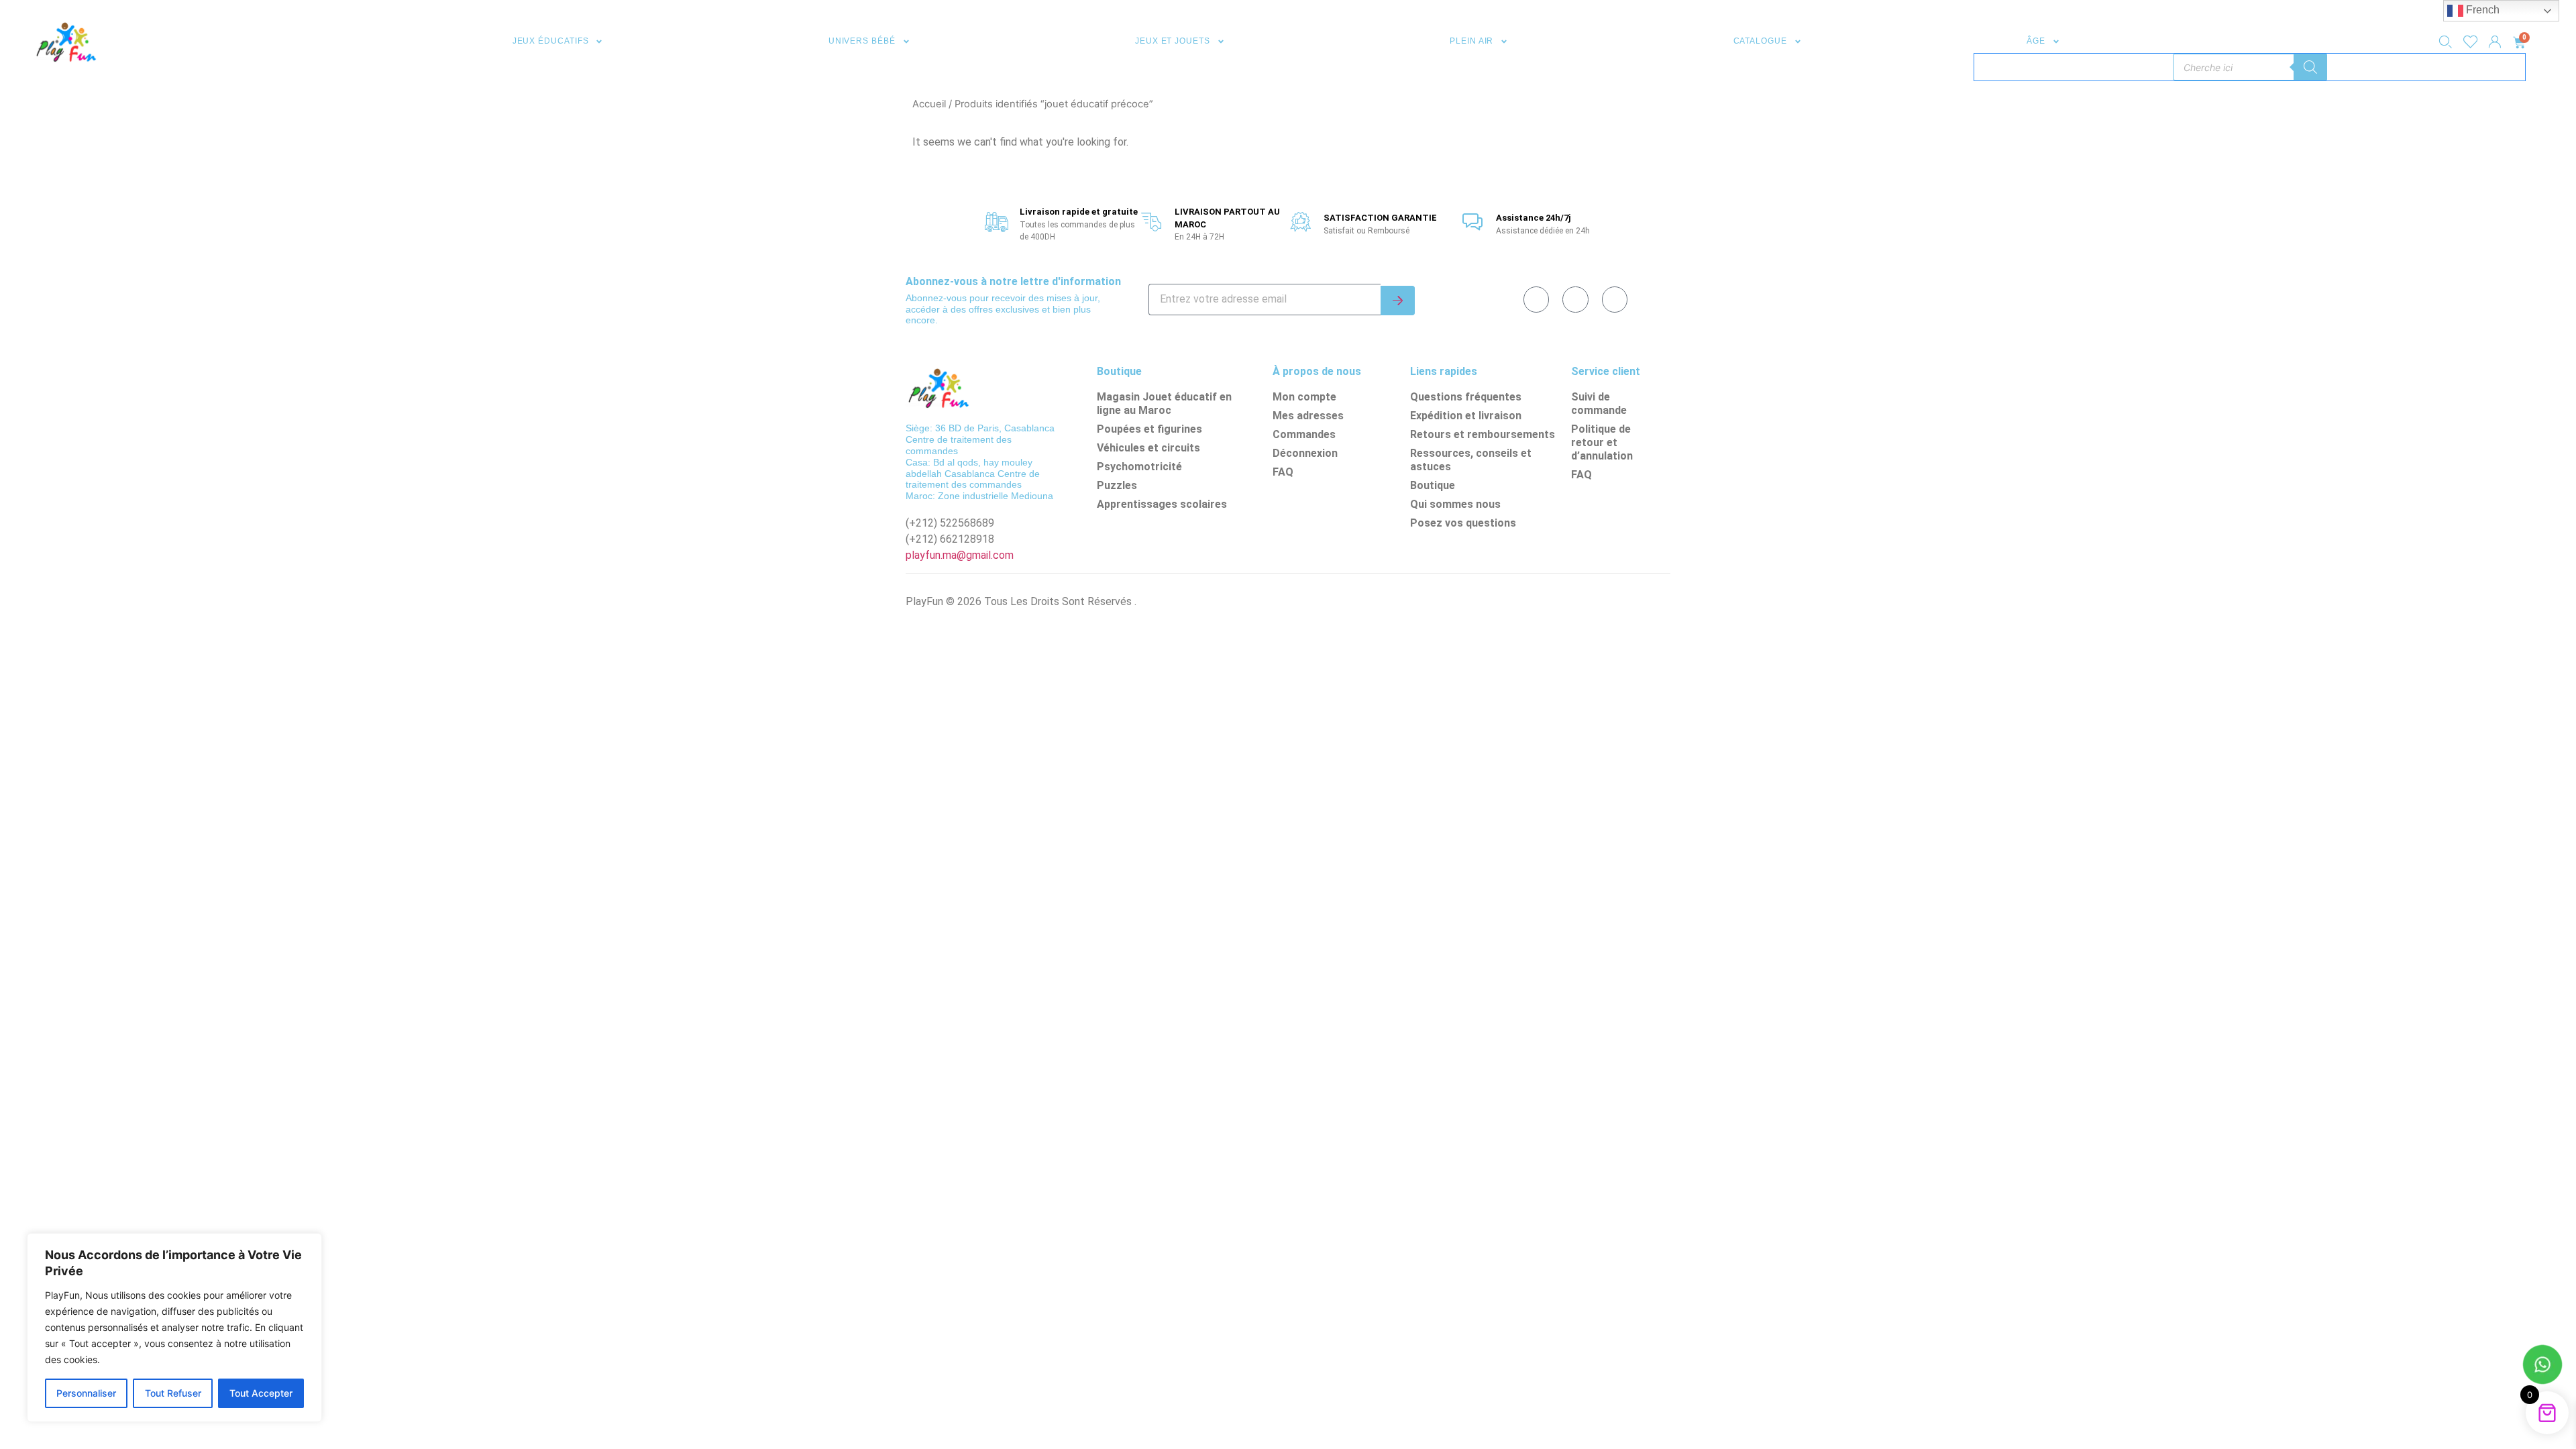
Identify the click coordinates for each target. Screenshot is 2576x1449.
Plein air (1471, 41)
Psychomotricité (1139, 467)
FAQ (1283, 472)
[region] (174, 1328)
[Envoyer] (1398, 301)
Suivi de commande (1599, 404)
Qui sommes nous (1455, 504)
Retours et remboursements (1483, 434)
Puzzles (1117, 485)
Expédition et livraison (1466, 416)
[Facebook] (1536, 299)
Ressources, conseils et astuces (1471, 460)
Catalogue (1760, 41)
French (2481, 10)
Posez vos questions (1463, 523)
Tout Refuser (173, 1393)
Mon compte (1304, 397)
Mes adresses (1308, 416)
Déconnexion (1305, 453)
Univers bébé (862, 41)
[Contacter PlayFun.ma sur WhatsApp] (2542, 1366)
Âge (2036, 41)
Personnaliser (86, 1393)
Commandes (1304, 434)
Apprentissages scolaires (1162, 504)
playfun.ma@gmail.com (960, 555)
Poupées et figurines (1149, 429)
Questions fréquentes (1466, 397)
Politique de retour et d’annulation (1602, 442)
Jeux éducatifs (551, 41)
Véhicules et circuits (1148, 448)
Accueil (929, 104)
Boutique (1433, 485)
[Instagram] (1615, 299)
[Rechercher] (2310, 67)
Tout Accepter (261, 1393)
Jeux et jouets (1173, 41)
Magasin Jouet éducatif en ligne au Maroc (1164, 404)
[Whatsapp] (1575, 299)
